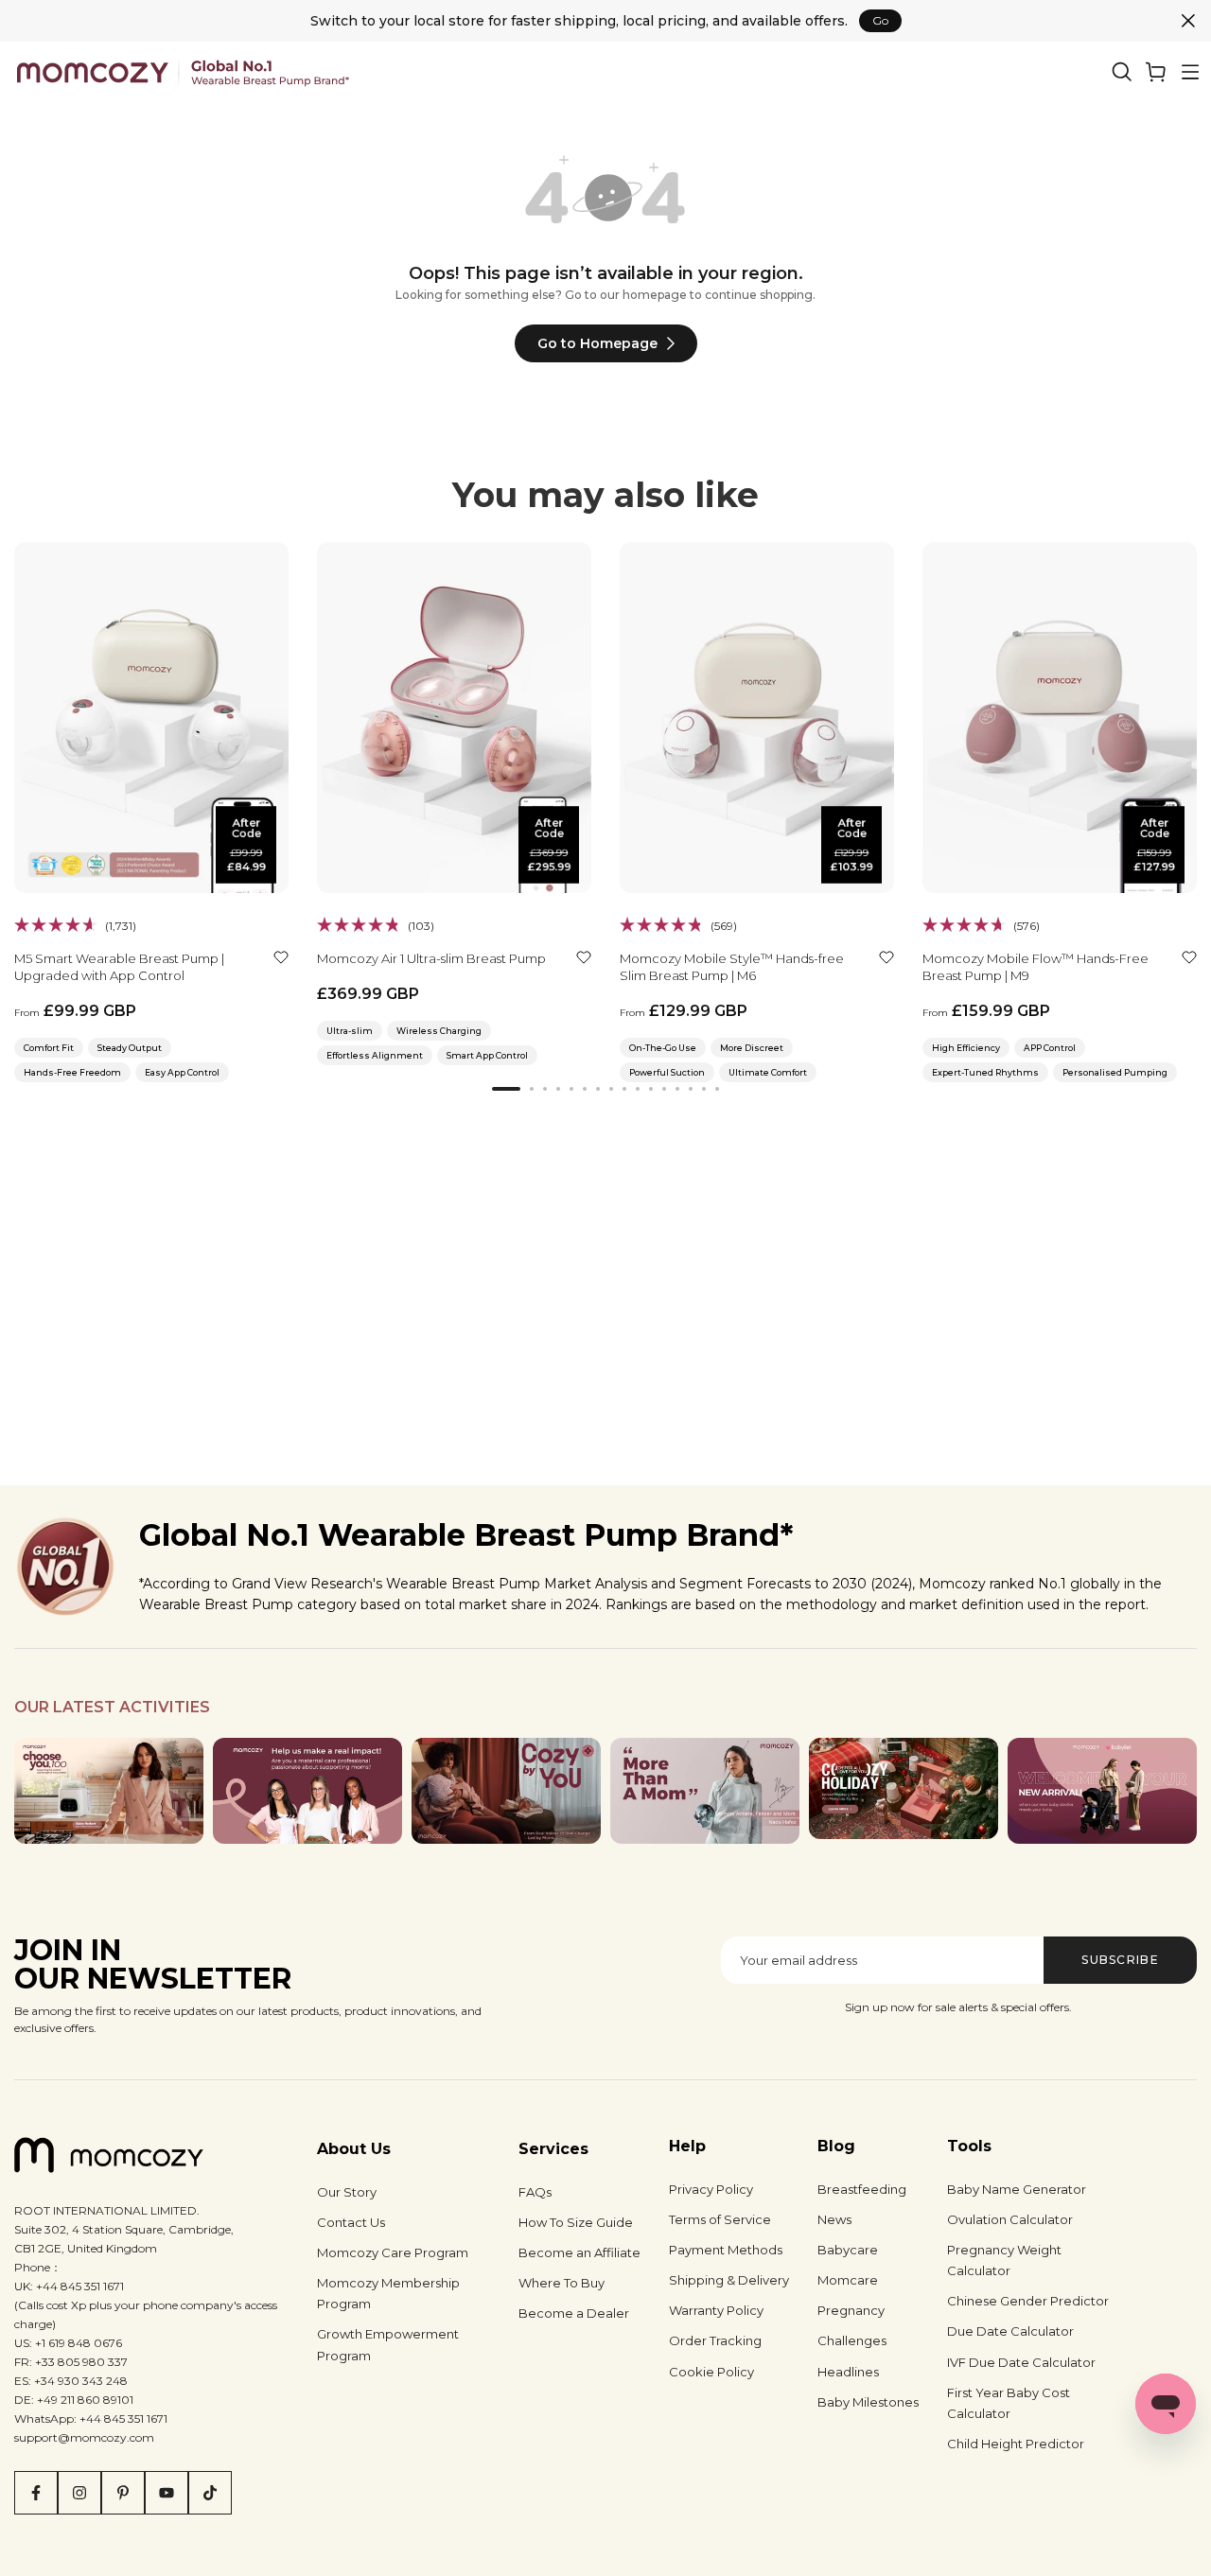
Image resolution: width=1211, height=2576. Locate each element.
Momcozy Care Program (393, 2252)
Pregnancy (851, 2310)
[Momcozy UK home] (183, 71)
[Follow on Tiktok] (210, 2493)
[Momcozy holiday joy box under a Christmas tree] (904, 1789)
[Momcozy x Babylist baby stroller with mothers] (1102, 1791)
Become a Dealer (574, 2313)
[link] (1156, 72)
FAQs (535, 2192)
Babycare (848, 2250)
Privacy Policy (711, 2189)
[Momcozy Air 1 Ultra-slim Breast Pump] (454, 718)
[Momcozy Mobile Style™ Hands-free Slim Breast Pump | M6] (757, 718)
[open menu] (1190, 72)
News (834, 2219)
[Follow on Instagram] (79, 2493)
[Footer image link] (109, 1791)
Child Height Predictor (1016, 2444)
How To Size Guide (576, 2222)
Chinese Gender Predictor (1028, 2301)
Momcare (848, 2280)
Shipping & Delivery (729, 2280)
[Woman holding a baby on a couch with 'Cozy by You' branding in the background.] (506, 1791)
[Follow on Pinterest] (123, 2493)
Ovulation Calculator (1010, 2219)
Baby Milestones (868, 2402)
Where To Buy (562, 2283)
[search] (1122, 72)
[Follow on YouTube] (167, 2493)
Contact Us (351, 2222)
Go (880, 20)
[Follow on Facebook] (36, 2493)
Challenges (852, 2340)
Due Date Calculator (1010, 2331)
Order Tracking (715, 2340)
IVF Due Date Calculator (1021, 2362)
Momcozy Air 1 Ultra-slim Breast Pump (431, 958)
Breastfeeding (862, 2189)
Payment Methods (726, 2250)
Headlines (848, 2372)
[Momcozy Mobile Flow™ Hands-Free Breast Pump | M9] (1060, 718)
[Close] (1188, 21)
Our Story (347, 2192)
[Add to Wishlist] (281, 957)
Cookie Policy (711, 2372)
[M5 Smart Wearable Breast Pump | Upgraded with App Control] (151, 718)
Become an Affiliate (579, 2252)
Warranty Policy (716, 2310)
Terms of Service (720, 2219)
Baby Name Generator (1017, 2189)
